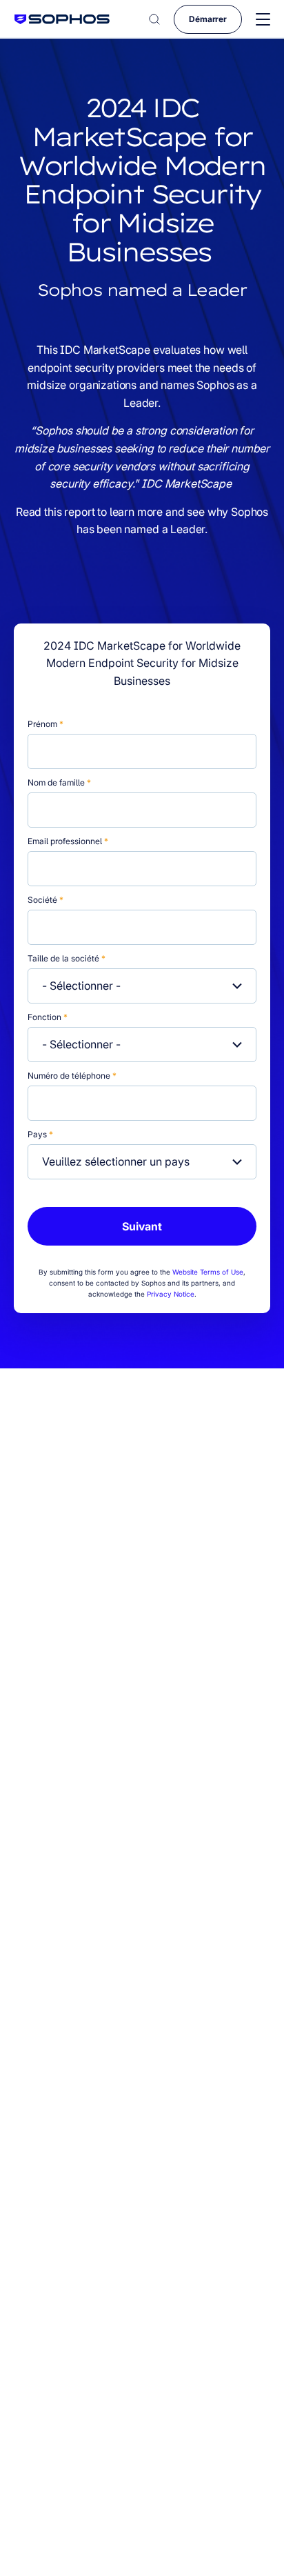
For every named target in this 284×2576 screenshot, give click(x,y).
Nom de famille (59, 782)
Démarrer (208, 19)
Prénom (45, 724)
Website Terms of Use (208, 1272)
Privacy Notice (171, 1294)
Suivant (142, 1226)
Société (45, 900)
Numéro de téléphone (72, 1076)
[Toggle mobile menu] (263, 20)
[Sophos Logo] (62, 19)
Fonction (48, 1017)
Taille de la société (67, 958)
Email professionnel (68, 841)
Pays (40, 1134)
